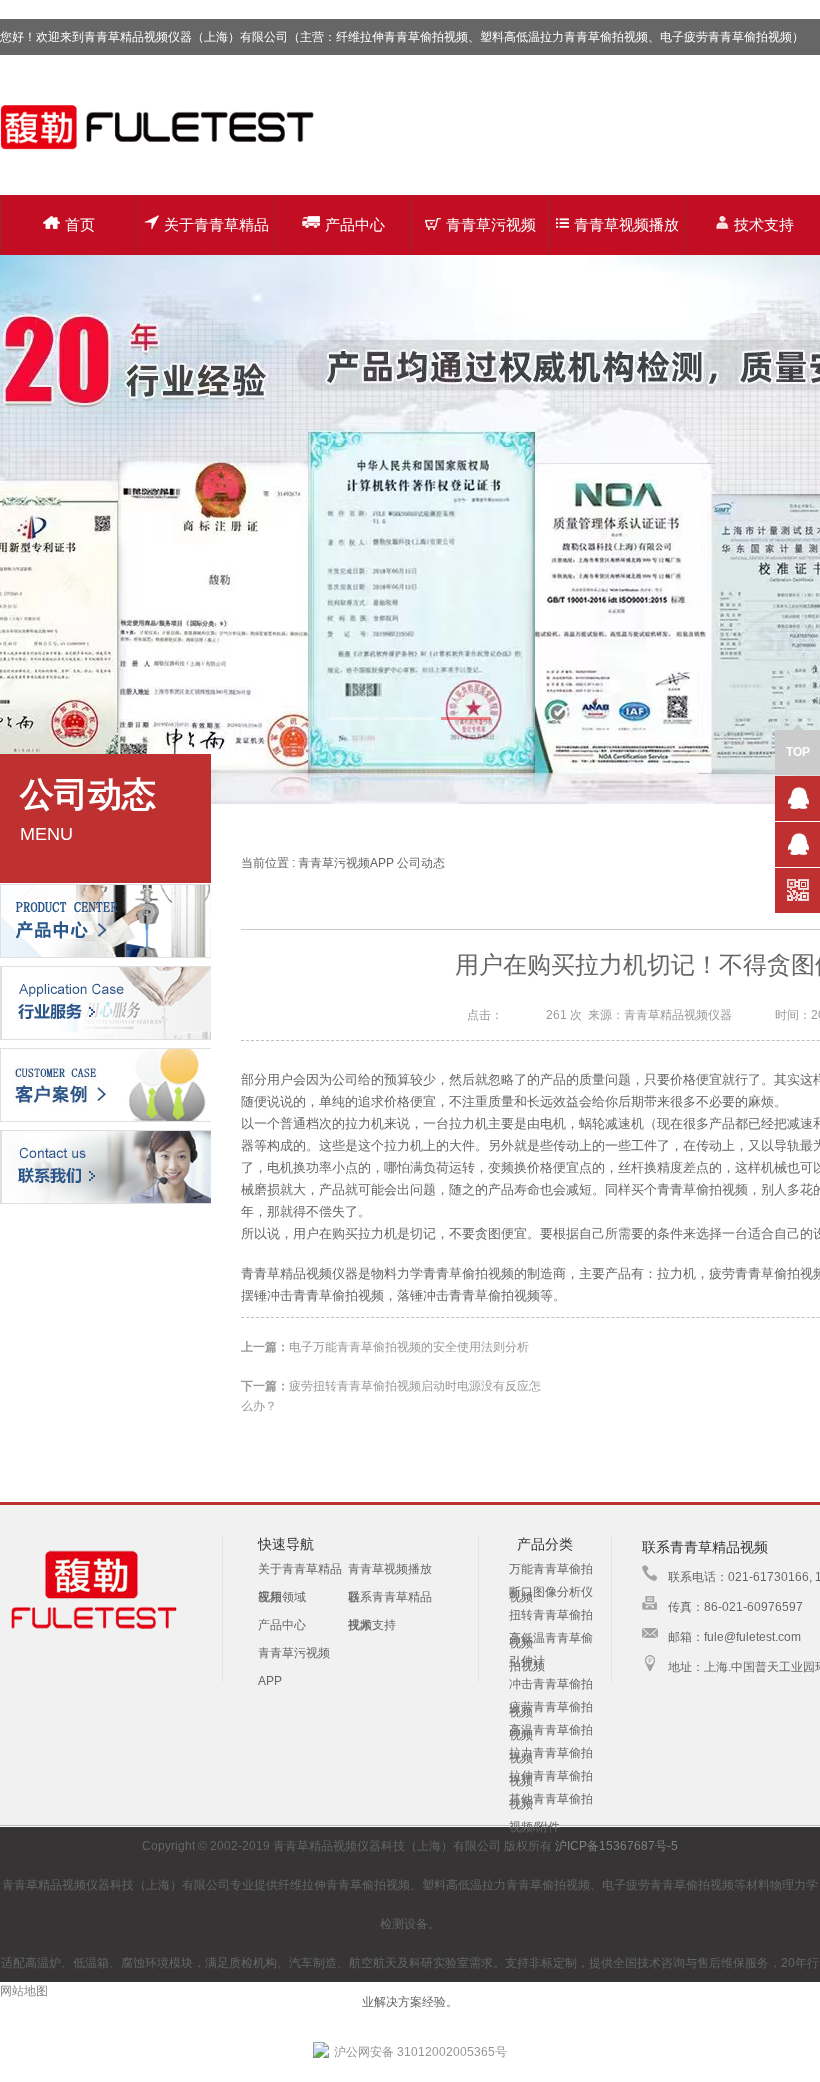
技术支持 (372, 1625)
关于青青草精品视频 (216, 235)
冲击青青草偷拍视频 (551, 1685)
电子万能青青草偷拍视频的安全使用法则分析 (409, 1347)
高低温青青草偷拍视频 (551, 1639)
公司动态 (421, 863)
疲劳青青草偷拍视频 (551, 1708)
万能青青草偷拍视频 (551, 1570)
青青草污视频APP (491, 235)
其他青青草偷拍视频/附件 (551, 1800)
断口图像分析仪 (551, 1592)
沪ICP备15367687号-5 (616, 1846)
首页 (80, 224)
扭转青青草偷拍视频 (551, 1616)
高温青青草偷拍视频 (551, 1731)
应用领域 (282, 1597)
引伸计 (527, 1661)
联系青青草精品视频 (390, 1600)
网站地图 (24, 1991)
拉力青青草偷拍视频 (551, 1754)
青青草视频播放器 (626, 235)
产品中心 (355, 224)
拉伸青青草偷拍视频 (551, 1777)
